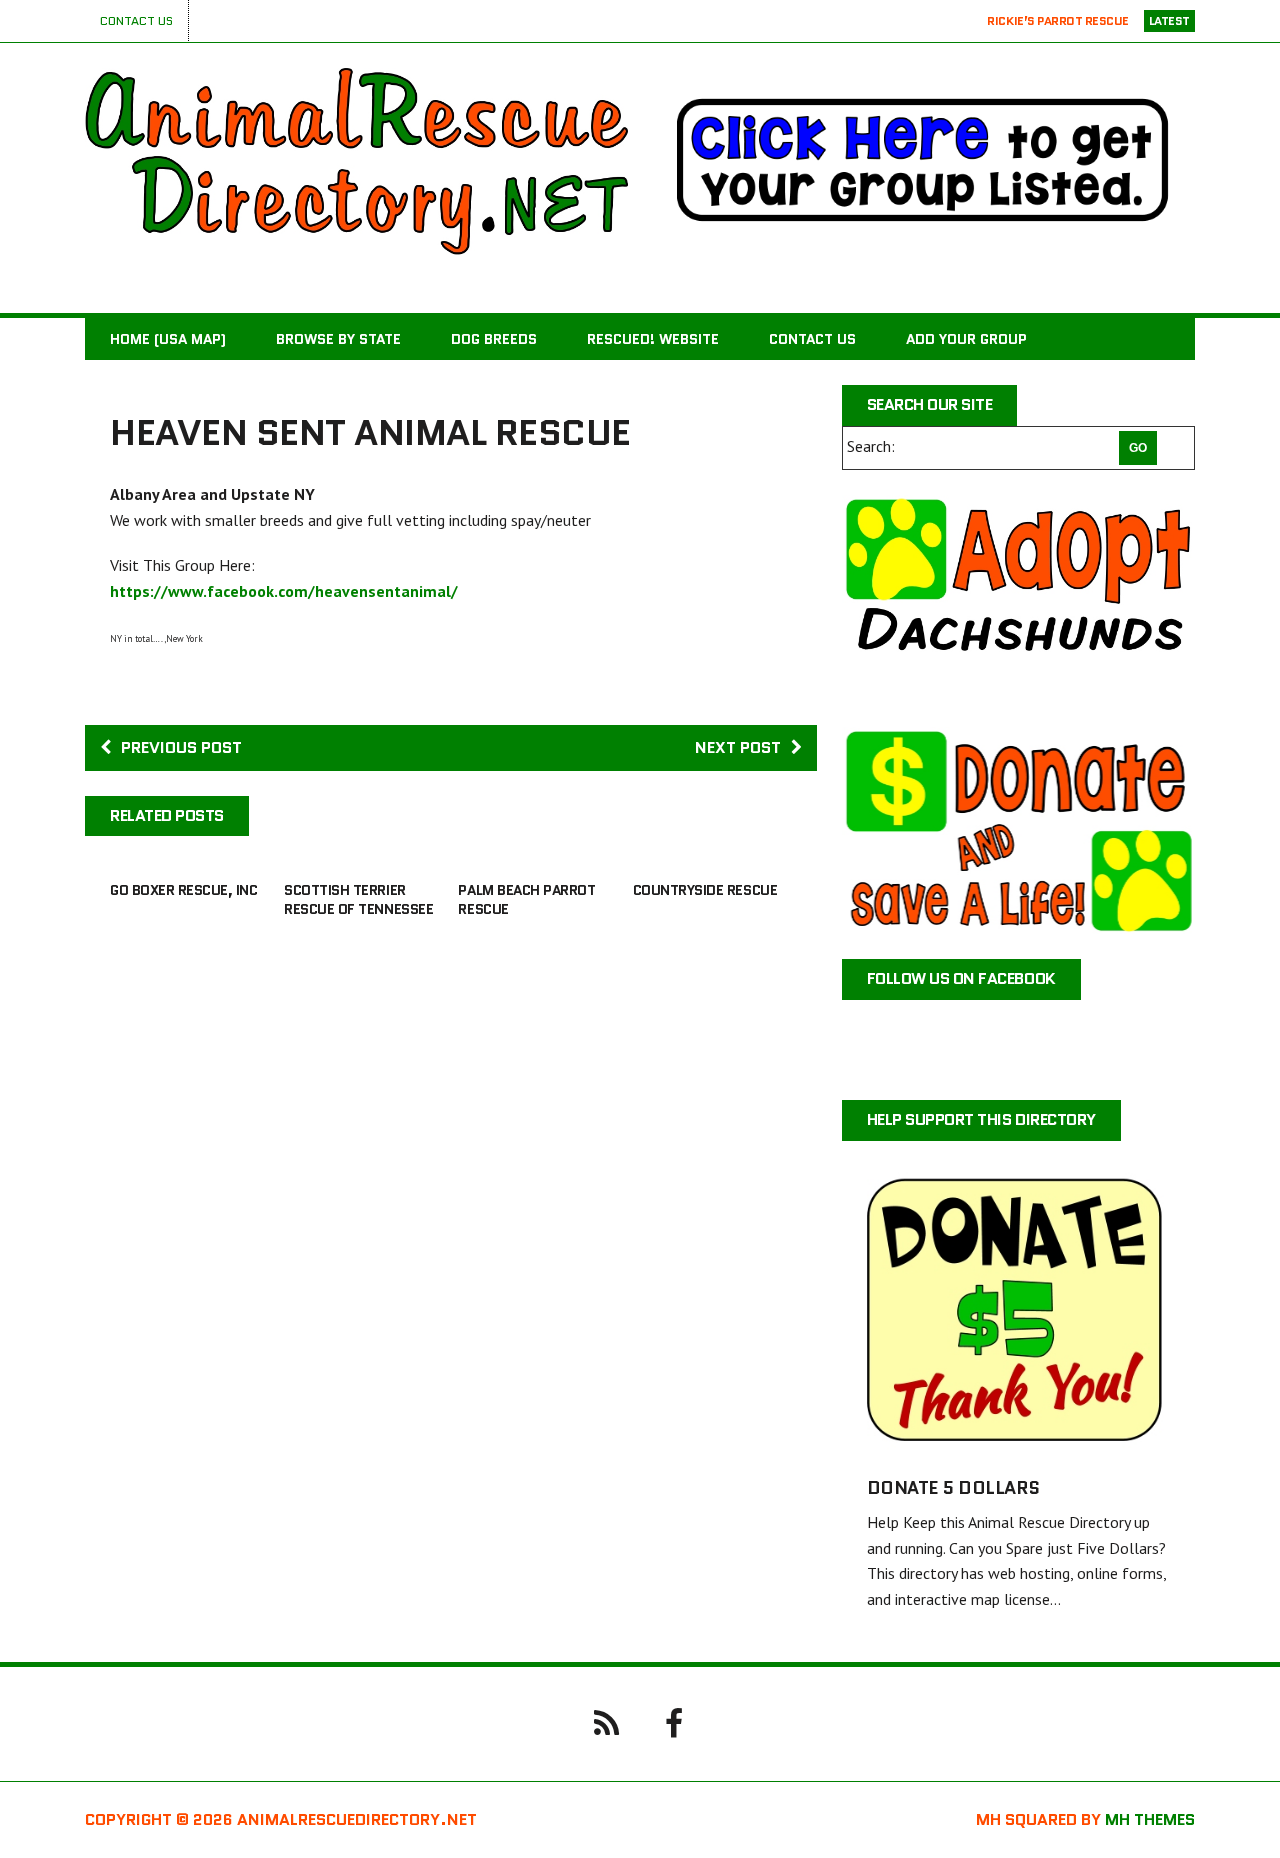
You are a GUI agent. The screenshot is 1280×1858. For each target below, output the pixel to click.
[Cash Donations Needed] (1018, 830)
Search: (871, 446)
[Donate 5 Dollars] (1018, 1438)
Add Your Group (966, 339)
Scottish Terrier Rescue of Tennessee (358, 899)
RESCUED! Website (653, 339)
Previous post (181, 747)
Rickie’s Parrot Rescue (1057, 20)
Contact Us (136, 20)
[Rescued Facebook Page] (674, 1722)
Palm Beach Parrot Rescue (526, 899)
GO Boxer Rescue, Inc (183, 890)
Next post (738, 747)
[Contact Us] (606, 1722)
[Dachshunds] (1018, 598)
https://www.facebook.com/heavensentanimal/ (284, 591)
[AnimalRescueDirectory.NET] (356, 161)
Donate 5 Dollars (953, 1488)
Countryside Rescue (705, 890)
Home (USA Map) (168, 339)
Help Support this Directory (981, 1119)
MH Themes (1150, 1819)
